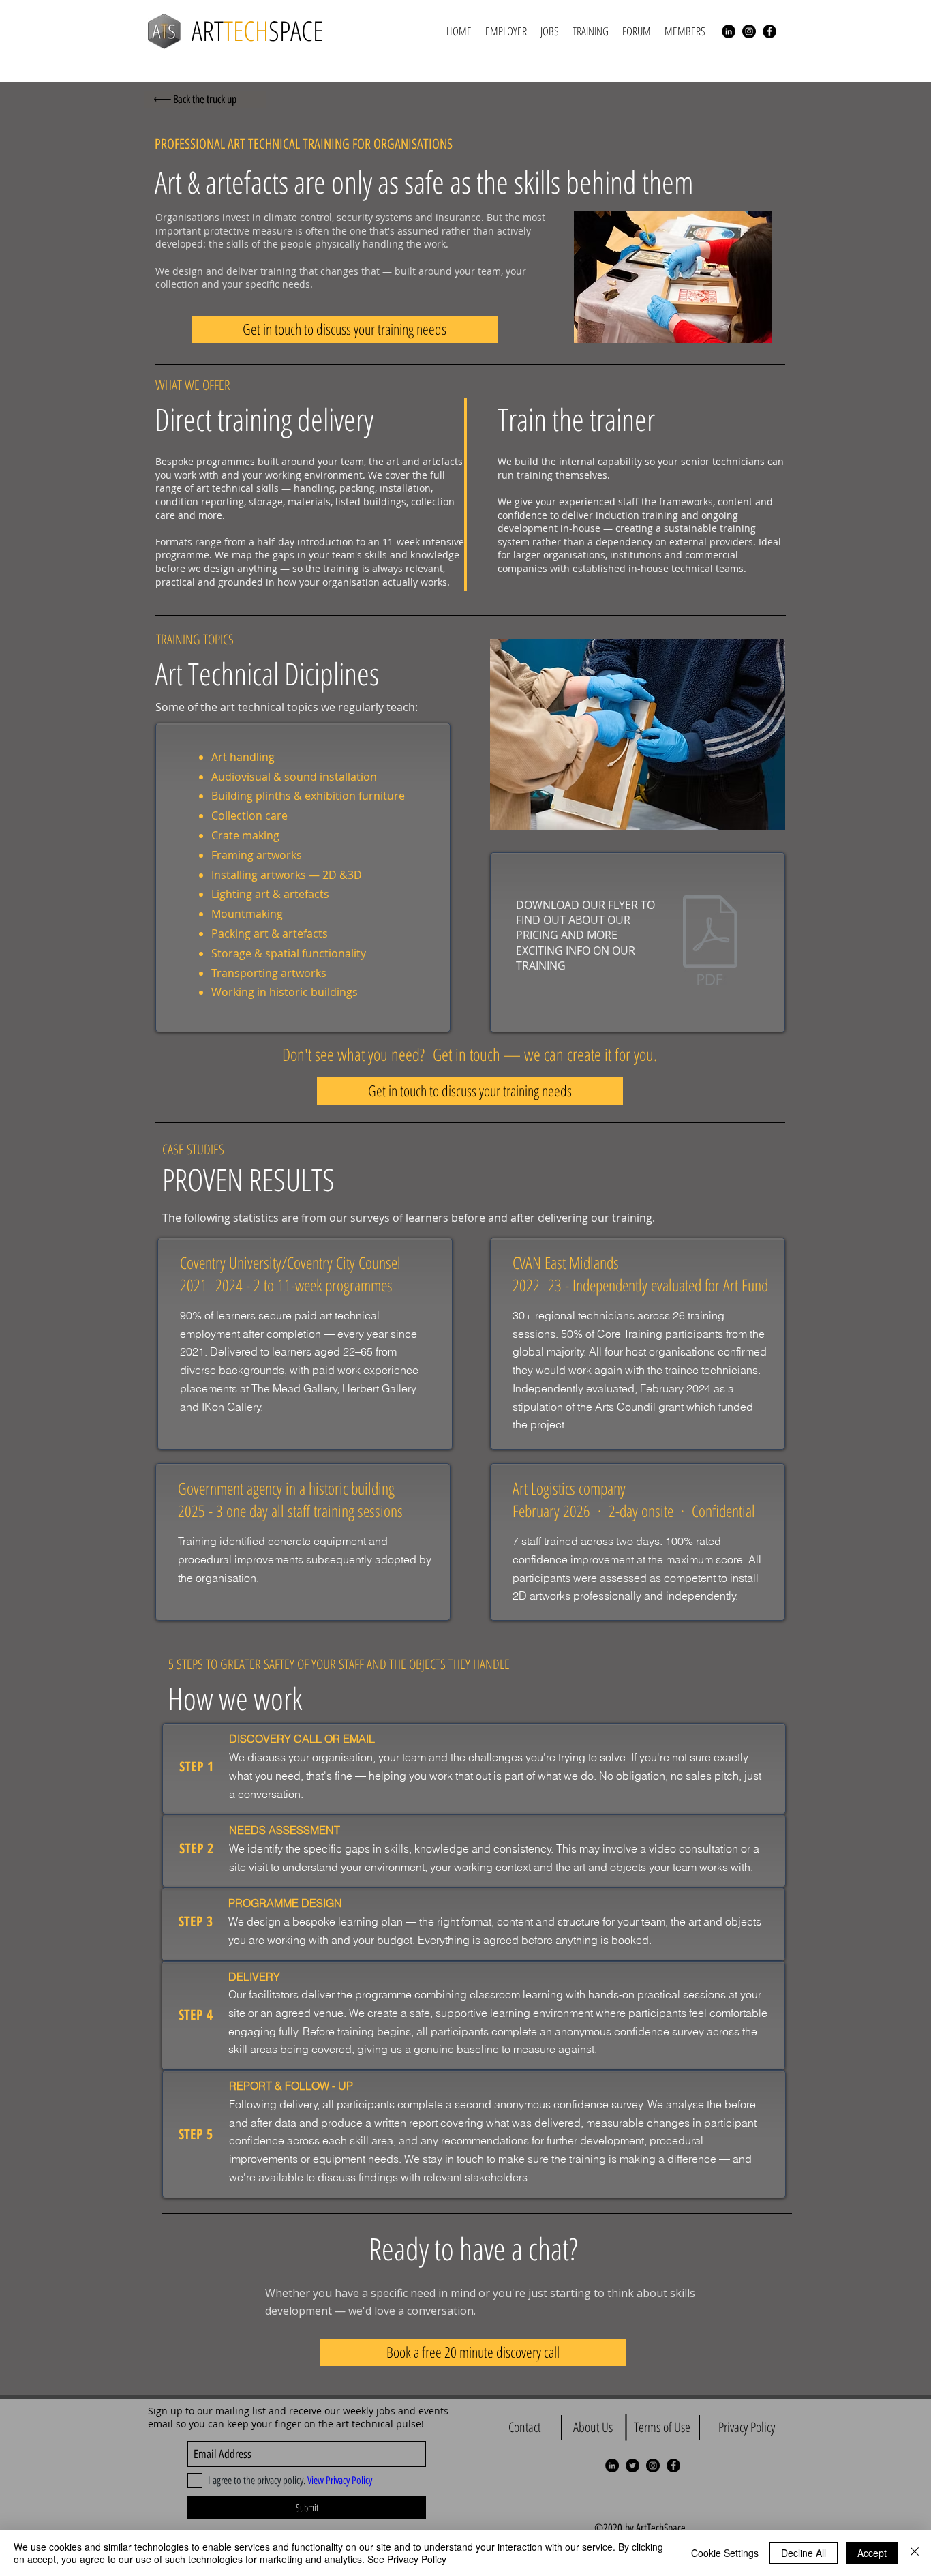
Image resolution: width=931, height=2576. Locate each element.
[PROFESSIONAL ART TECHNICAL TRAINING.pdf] (710, 942)
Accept (872, 2553)
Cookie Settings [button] (725, 2553)
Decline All (804, 2553)
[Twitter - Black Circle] (632, 2466)
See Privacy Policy (407, 2559)
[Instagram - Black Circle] (749, 31)
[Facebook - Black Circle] (769, 31)
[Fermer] (915, 2553)
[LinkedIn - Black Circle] (729, 31)
